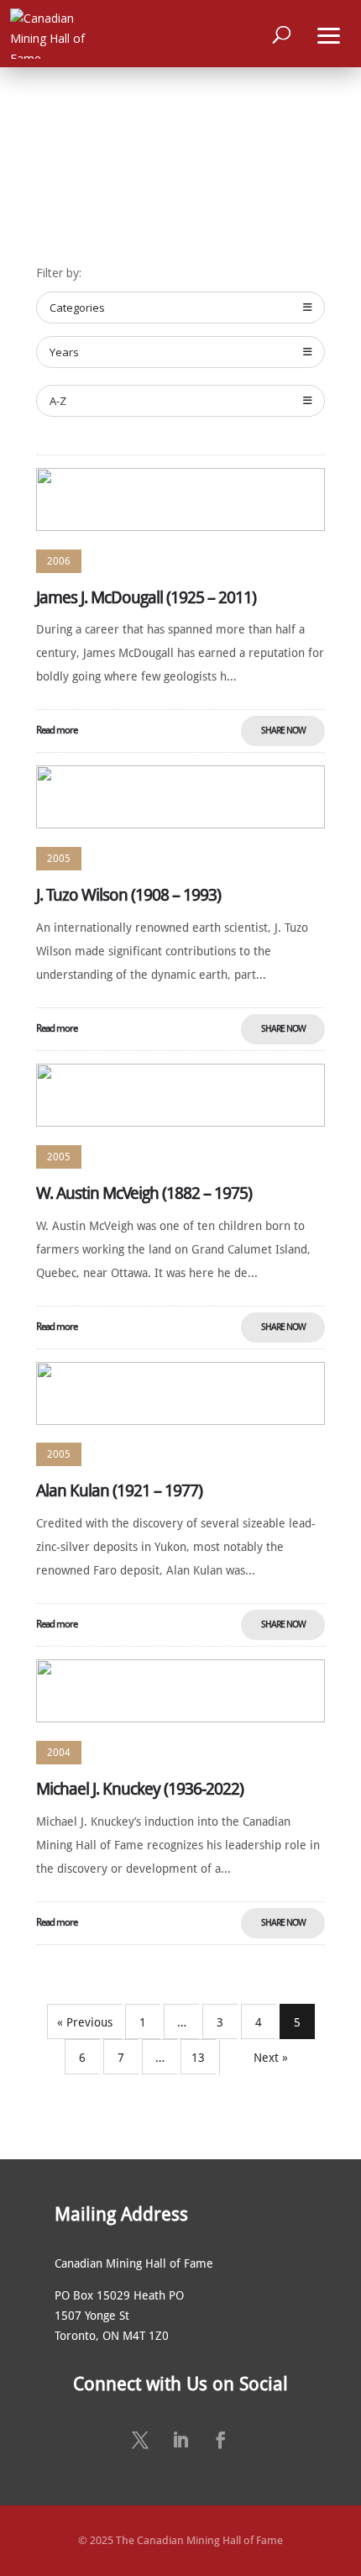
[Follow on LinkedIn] (180, 2440)
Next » (271, 2058)
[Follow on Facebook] (221, 2440)
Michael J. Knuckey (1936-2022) (140, 1789)
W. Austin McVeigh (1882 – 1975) (144, 1193)
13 (198, 2058)
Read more (57, 730)
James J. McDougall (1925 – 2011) (146, 597)
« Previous (85, 2022)
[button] (329, 34)
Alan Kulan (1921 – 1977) (119, 1490)
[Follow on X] (140, 2440)
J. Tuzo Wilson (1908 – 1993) (128, 895)
